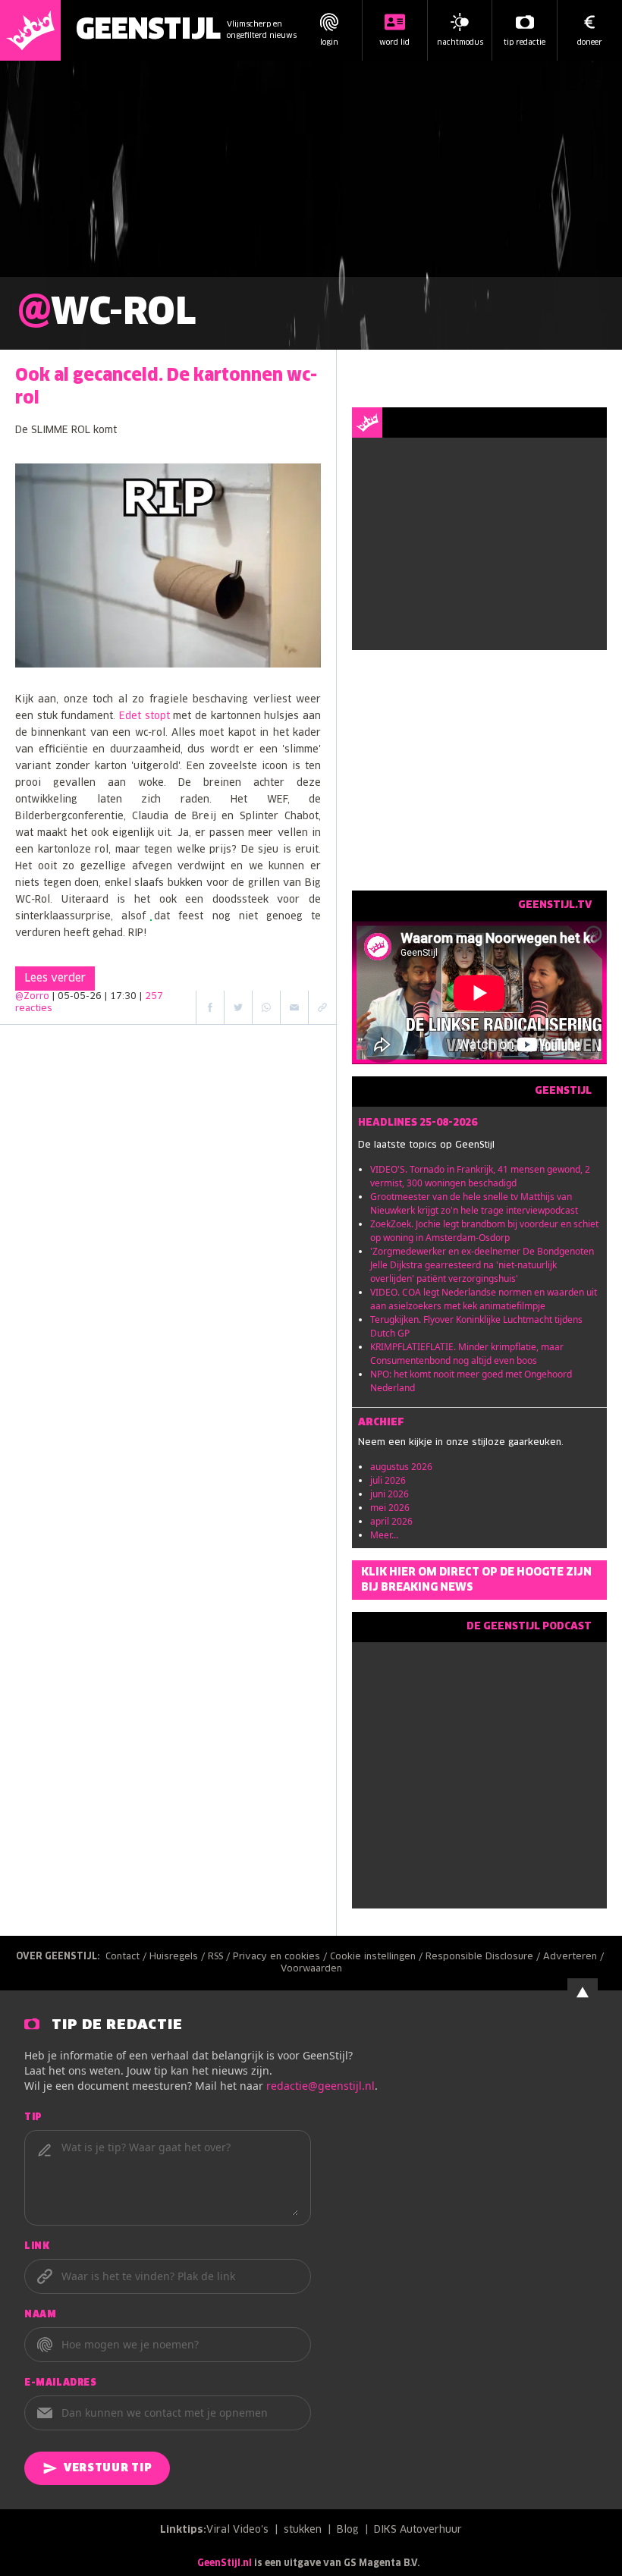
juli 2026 (388, 1480)
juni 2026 (390, 1494)
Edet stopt (145, 716)
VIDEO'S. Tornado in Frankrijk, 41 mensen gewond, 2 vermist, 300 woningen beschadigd (480, 1176)
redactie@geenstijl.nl (320, 2086)
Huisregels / (179, 1957)
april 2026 (391, 1521)
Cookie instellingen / (378, 1957)
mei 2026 (390, 1508)
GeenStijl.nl (225, 2564)
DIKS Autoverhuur (418, 2530)
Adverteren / (575, 1957)
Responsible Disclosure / (484, 1957)
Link (37, 2247)
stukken (303, 2530)
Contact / (127, 1957)
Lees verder (55, 979)
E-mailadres (61, 2383)
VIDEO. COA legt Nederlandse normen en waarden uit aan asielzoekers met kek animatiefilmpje (484, 1299)
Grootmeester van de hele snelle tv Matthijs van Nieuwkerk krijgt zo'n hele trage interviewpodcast (474, 1203)
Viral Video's (237, 2530)
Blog (348, 2530)
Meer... (384, 1535)
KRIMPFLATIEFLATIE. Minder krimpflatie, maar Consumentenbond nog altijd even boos (467, 1354)
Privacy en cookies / (281, 1957)
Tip (33, 2118)
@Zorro (32, 997)
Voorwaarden (311, 1969)
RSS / (220, 1957)
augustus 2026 (401, 1467)
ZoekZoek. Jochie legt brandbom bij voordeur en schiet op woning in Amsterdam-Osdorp (484, 1231)
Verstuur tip (108, 2468)
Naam (40, 2315)
